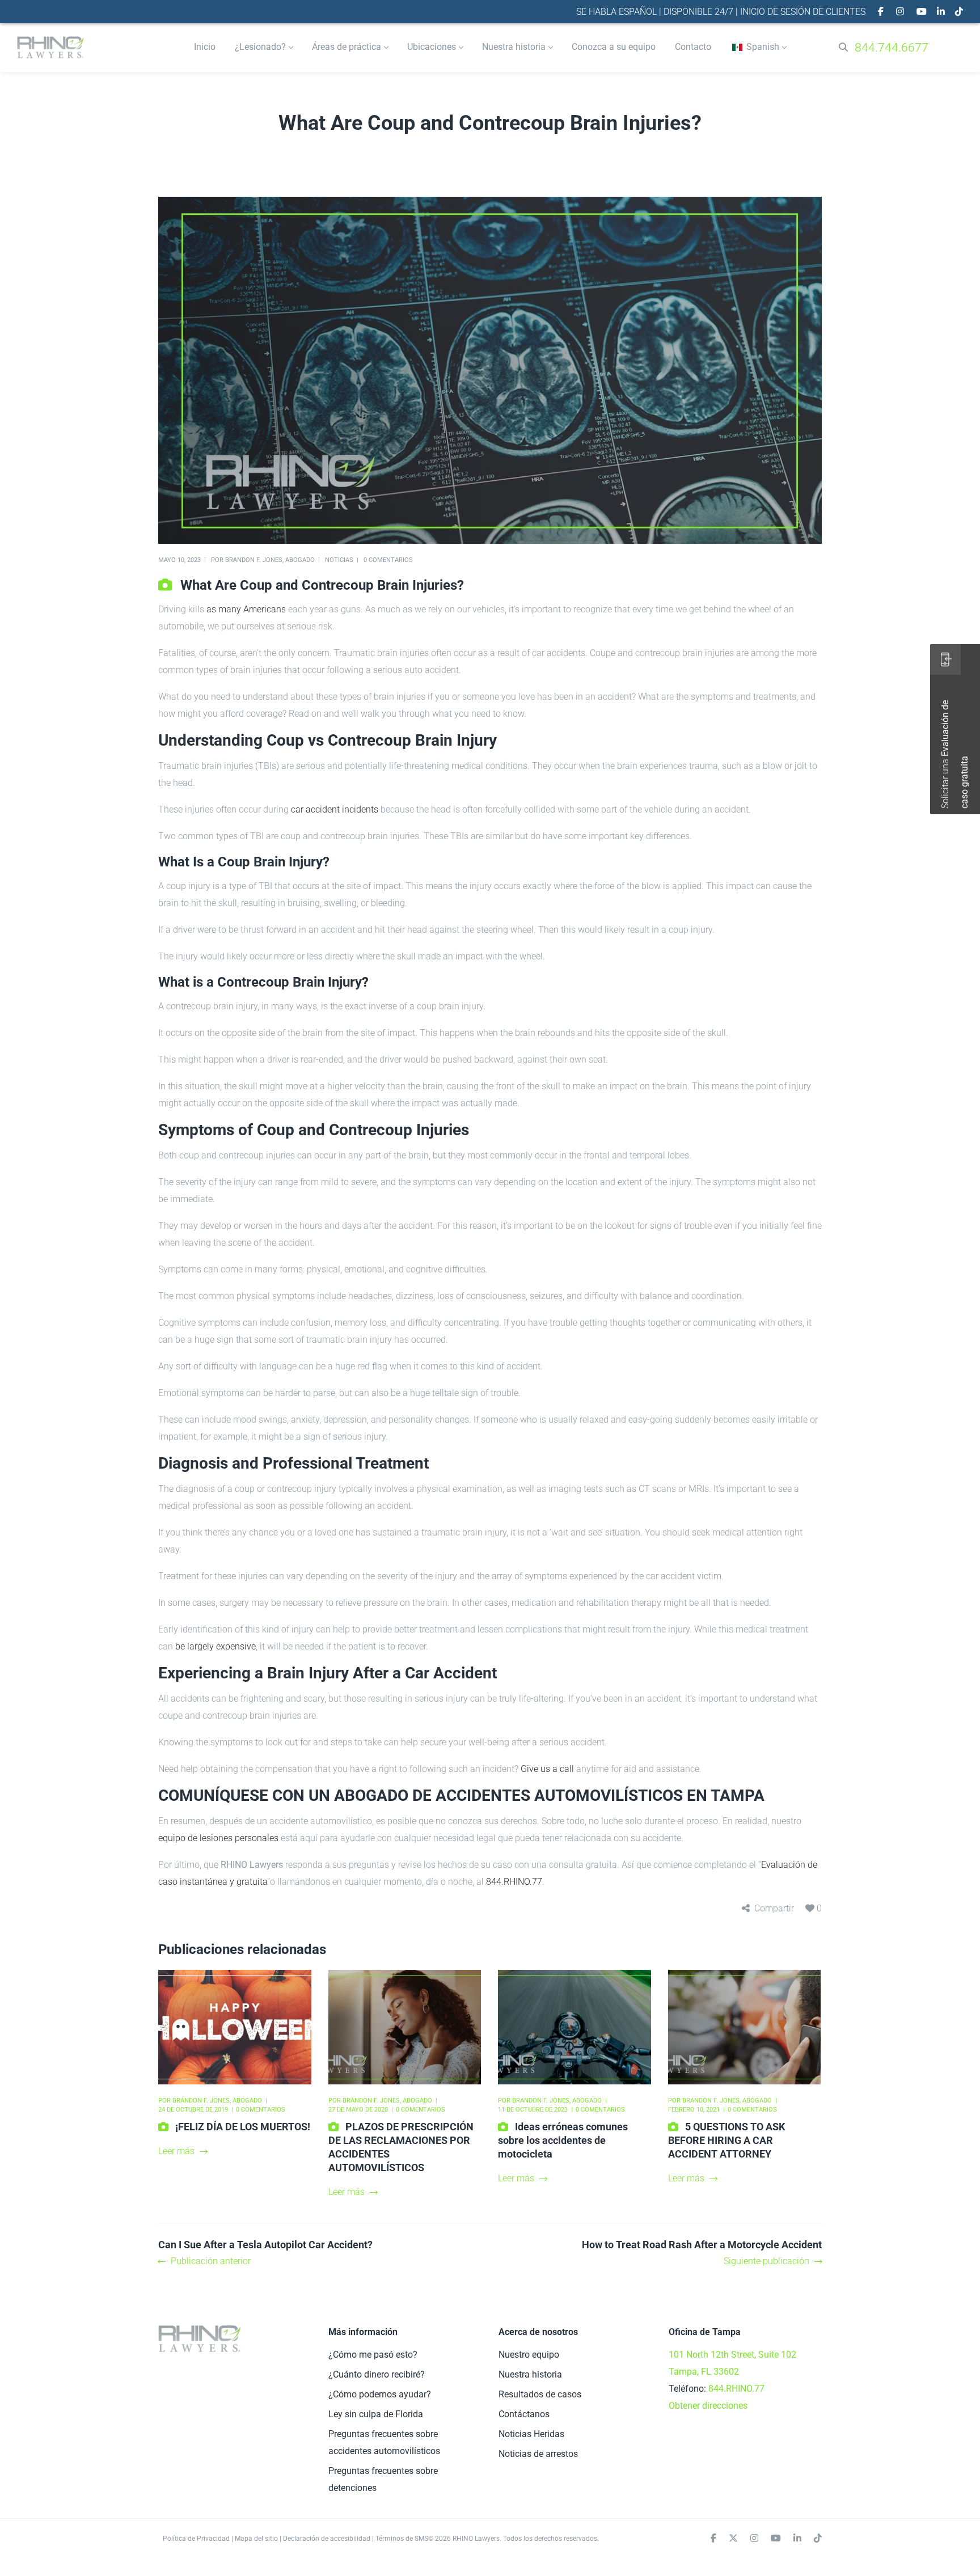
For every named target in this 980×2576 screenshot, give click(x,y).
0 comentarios (388, 560)
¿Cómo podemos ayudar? (380, 2394)
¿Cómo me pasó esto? (373, 2355)
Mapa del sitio (256, 2539)
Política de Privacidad (196, 2539)
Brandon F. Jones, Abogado (270, 560)
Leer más (176, 2151)
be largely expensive (216, 1646)
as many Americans (246, 609)
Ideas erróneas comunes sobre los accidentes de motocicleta (563, 2140)
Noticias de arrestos (538, 2454)
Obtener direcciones (708, 2406)
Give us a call (547, 1769)
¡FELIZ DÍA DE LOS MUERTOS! (243, 2127)
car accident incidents (335, 809)
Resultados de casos (540, 2394)
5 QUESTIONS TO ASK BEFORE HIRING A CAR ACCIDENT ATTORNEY (726, 2140)
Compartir (774, 1908)
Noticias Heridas (531, 2434)
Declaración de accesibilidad (327, 2539)
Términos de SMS (402, 2539)
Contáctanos (524, 2414)
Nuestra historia (530, 2374)
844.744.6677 (892, 48)
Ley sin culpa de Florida (376, 2414)
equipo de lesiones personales (218, 1838)
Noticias (339, 560)
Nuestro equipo (529, 2355)
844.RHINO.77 (514, 1882)
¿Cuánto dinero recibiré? (377, 2374)
